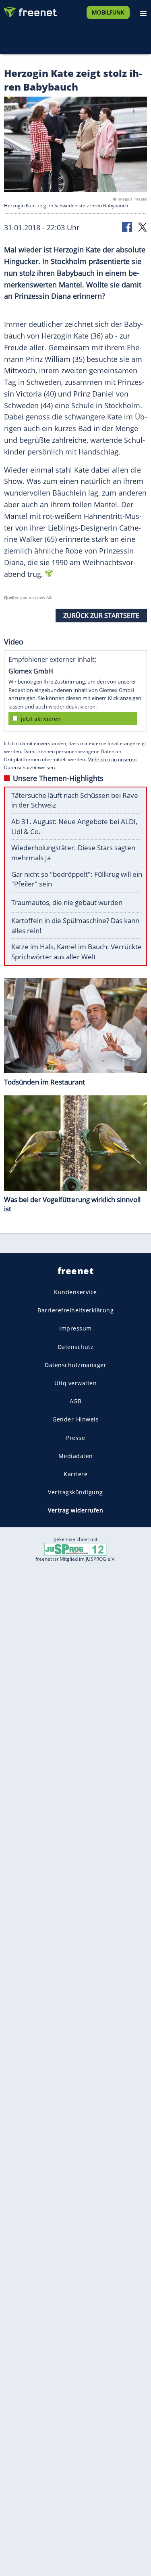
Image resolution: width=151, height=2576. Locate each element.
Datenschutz (76, 1347)
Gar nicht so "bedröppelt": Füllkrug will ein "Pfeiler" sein (77, 879)
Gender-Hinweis (75, 1419)
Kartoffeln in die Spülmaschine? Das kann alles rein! (75, 925)
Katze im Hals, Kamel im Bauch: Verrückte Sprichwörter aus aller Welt (77, 952)
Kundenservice (75, 1292)
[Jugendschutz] (76, 1548)
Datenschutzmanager (75, 1365)
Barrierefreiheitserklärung (75, 1310)
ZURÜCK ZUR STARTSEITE (101, 616)
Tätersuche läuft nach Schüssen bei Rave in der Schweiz (75, 800)
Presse (75, 1438)
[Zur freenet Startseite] (30, 10)
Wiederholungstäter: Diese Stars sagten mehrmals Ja (73, 853)
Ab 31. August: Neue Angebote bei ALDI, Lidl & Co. (74, 826)
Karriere (75, 1474)
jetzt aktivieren (41, 719)
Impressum (75, 1329)
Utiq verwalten (75, 1383)
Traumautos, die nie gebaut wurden (67, 902)
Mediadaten (76, 1456)
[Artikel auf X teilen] (143, 226)
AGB (76, 1401)
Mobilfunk (108, 12)
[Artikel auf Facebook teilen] (128, 226)
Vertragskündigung (75, 1492)
